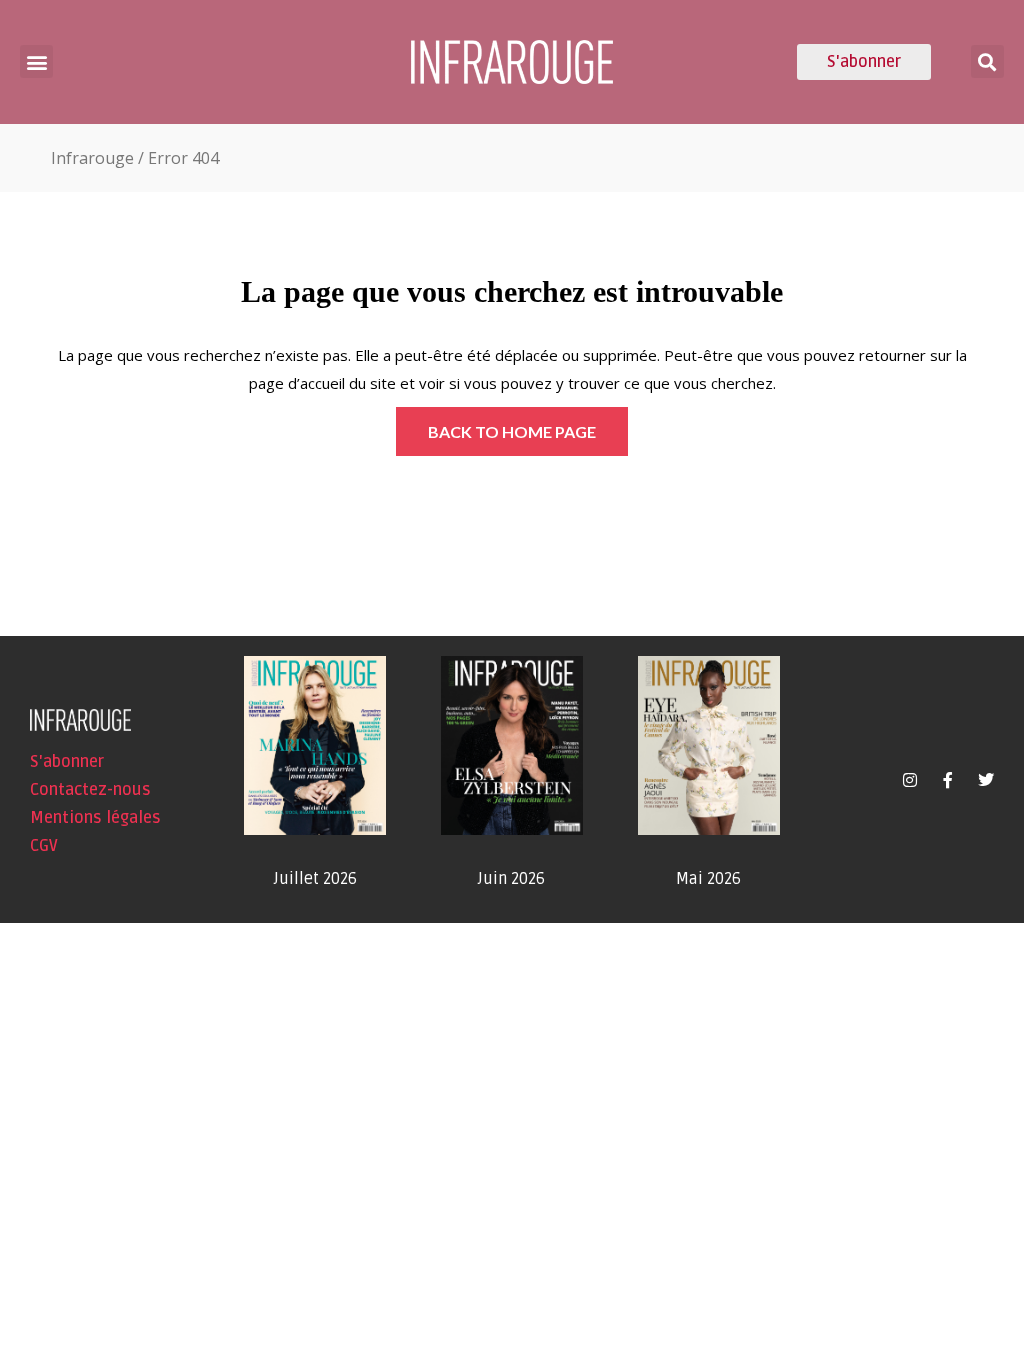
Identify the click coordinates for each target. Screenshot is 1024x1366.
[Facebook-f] (948, 780)
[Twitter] (986, 780)
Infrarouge (92, 158)
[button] (36, 61)
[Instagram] (910, 780)
